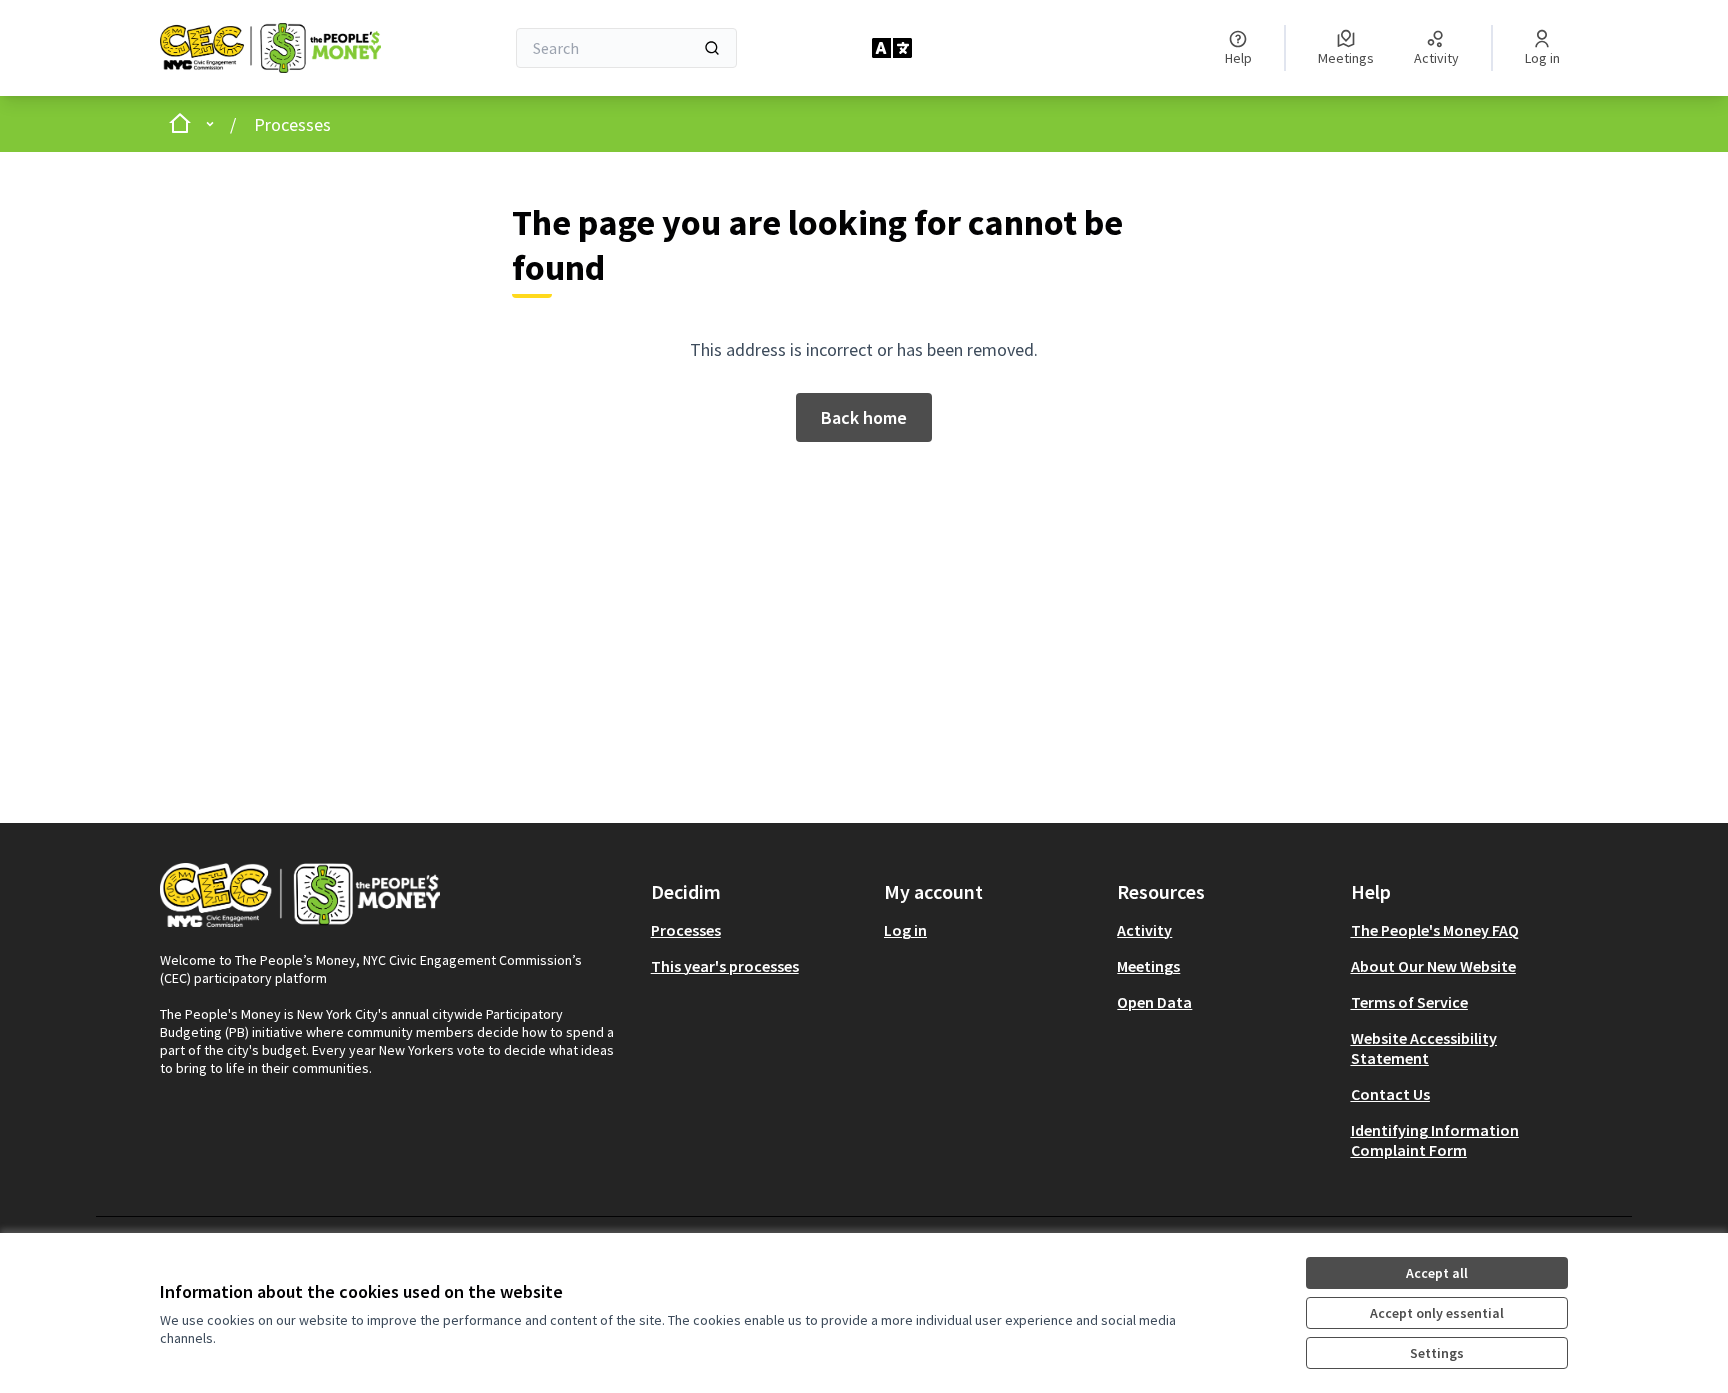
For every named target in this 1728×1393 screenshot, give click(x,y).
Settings (1437, 1353)
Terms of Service (1409, 1002)
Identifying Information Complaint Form (1435, 1140)
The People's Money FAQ (1435, 930)
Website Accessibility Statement (1424, 1048)
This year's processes (725, 966)
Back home (864, 417)
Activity (1144, 930)
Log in (905, 930)
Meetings (1148, 966)
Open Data (1154, 1002)
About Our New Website (1433, 966)
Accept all (1437, 1273)
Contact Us (1390, 1094)
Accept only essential (1437, 1313)
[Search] (712, 48)
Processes (292, 124)
